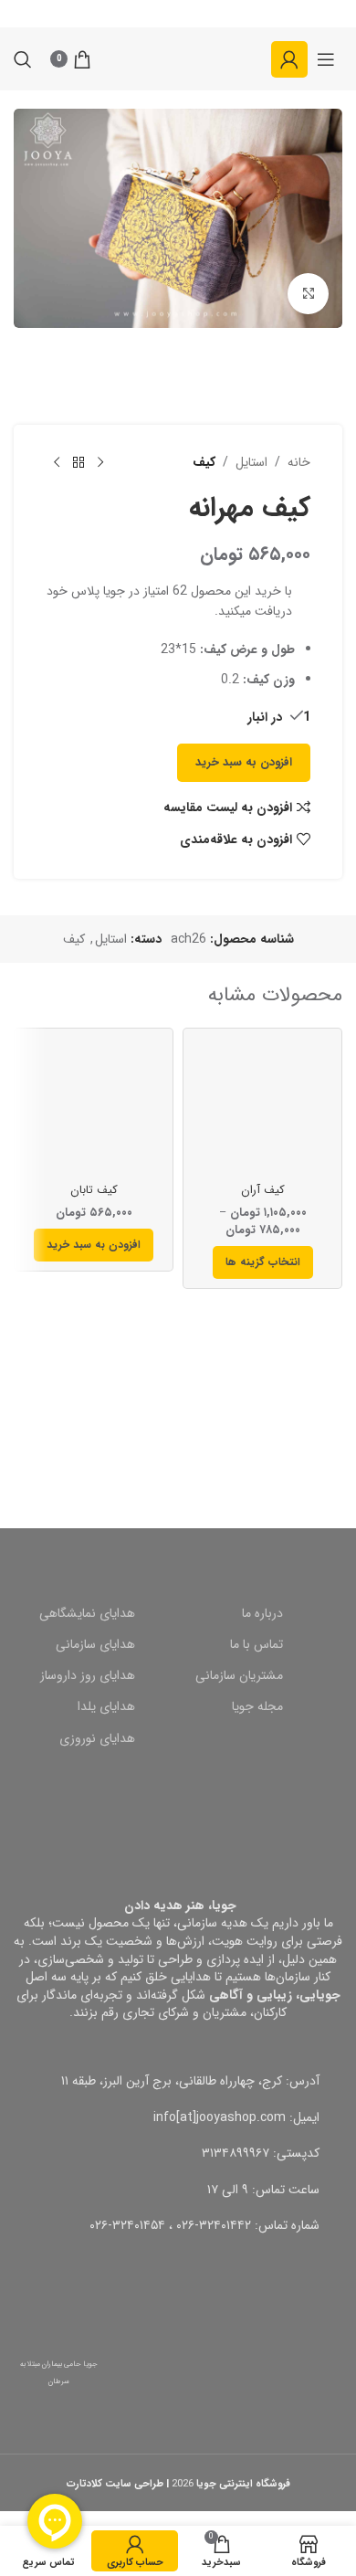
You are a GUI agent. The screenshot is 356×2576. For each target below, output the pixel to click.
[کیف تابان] (94, 1108)
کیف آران (263, 1190)
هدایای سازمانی (95, 1644)
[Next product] (57, 463)
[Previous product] (100, 463)
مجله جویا (257, 1706)
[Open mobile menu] (326, 59)
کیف (204, 462)
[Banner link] (178, 1434)
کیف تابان (94, 1190)
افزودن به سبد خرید (244, 762)
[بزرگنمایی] (308, 294)
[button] (94, 1245)
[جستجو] (23, 59)
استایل (251, 462)
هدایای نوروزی (97, 1738)
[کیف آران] (262, 1108)
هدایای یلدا (106, 1706)
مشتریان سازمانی (239, 1675)
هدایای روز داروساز (88, 1675)
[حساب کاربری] (289, 59)
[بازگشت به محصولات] (79, 463)
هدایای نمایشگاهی (87, 1613)
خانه (299, 462)
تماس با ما (257, 1644)
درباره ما (262, 1613)
